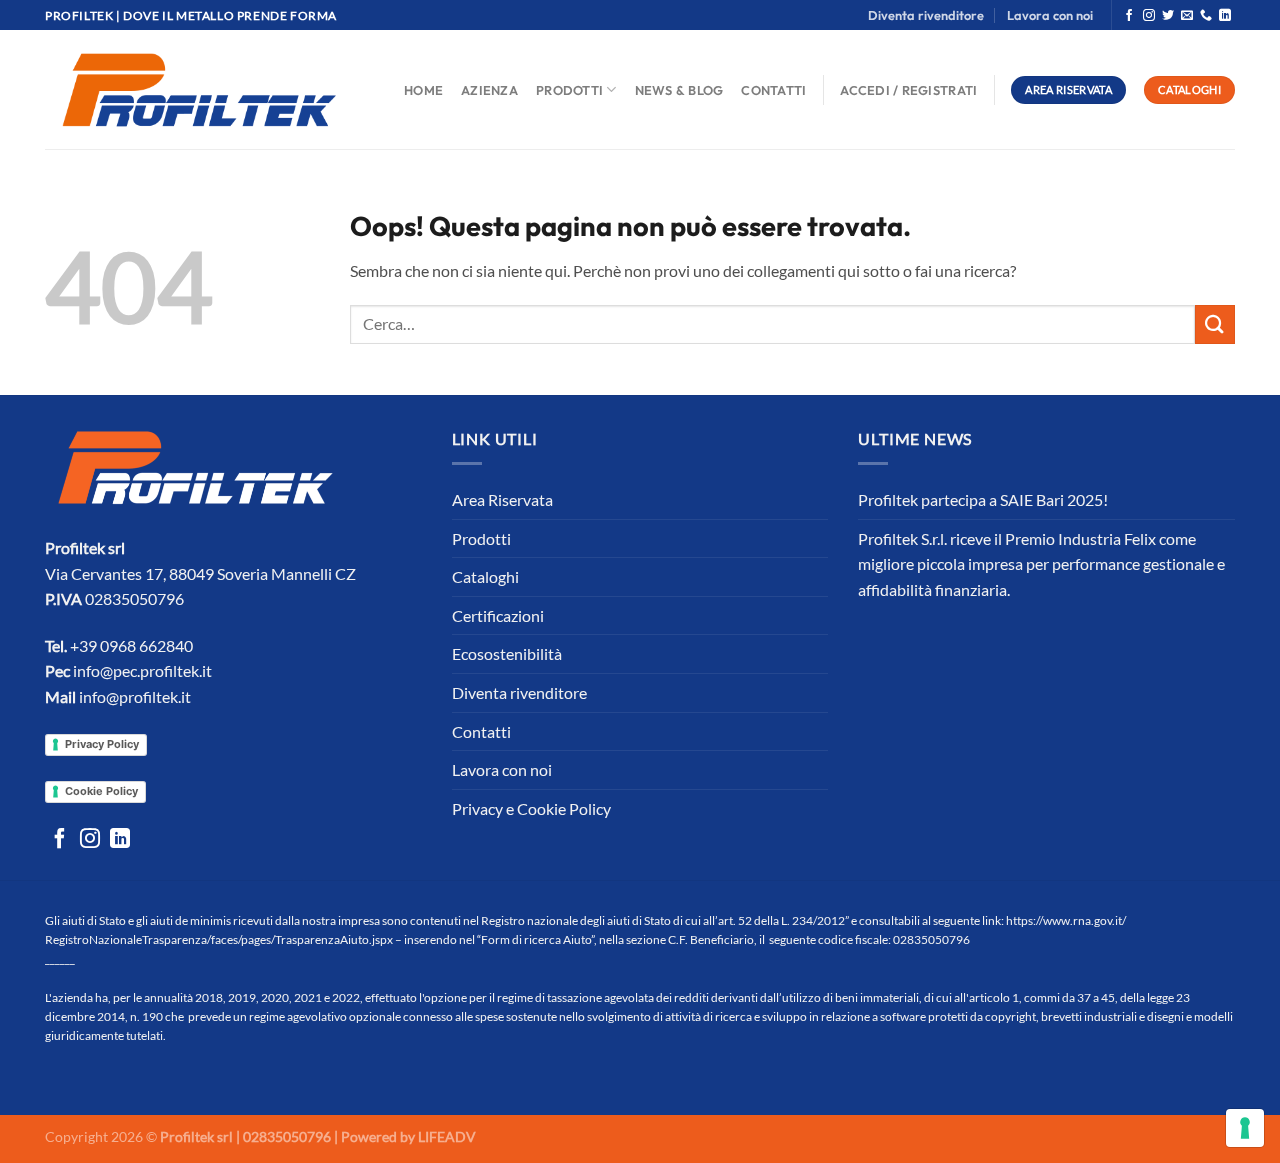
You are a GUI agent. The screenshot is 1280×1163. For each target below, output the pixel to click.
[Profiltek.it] (199, 90)
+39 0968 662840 (131, 645)
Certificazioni (498, 615)
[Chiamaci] (1206, 16)
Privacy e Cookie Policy (531, 808)
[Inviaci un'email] (1187, 16)
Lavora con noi (1050, 15)
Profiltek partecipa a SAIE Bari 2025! (983, 499)
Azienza (489, 90)
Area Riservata (502, 499)
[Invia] (1215, 324)
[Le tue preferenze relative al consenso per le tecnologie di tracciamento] (1245, 1128)
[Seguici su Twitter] (1168, 16)
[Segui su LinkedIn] (1225, 16)
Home (423, 90)
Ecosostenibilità (507, 653)
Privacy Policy (102, 744)
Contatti (773, 90)
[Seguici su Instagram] (1149, 16)
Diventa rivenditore (926, 15)
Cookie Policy (101, 791)
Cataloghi (485, 576)
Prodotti (569, 90)
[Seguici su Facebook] (1129, 16)
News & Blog (679, 90)
